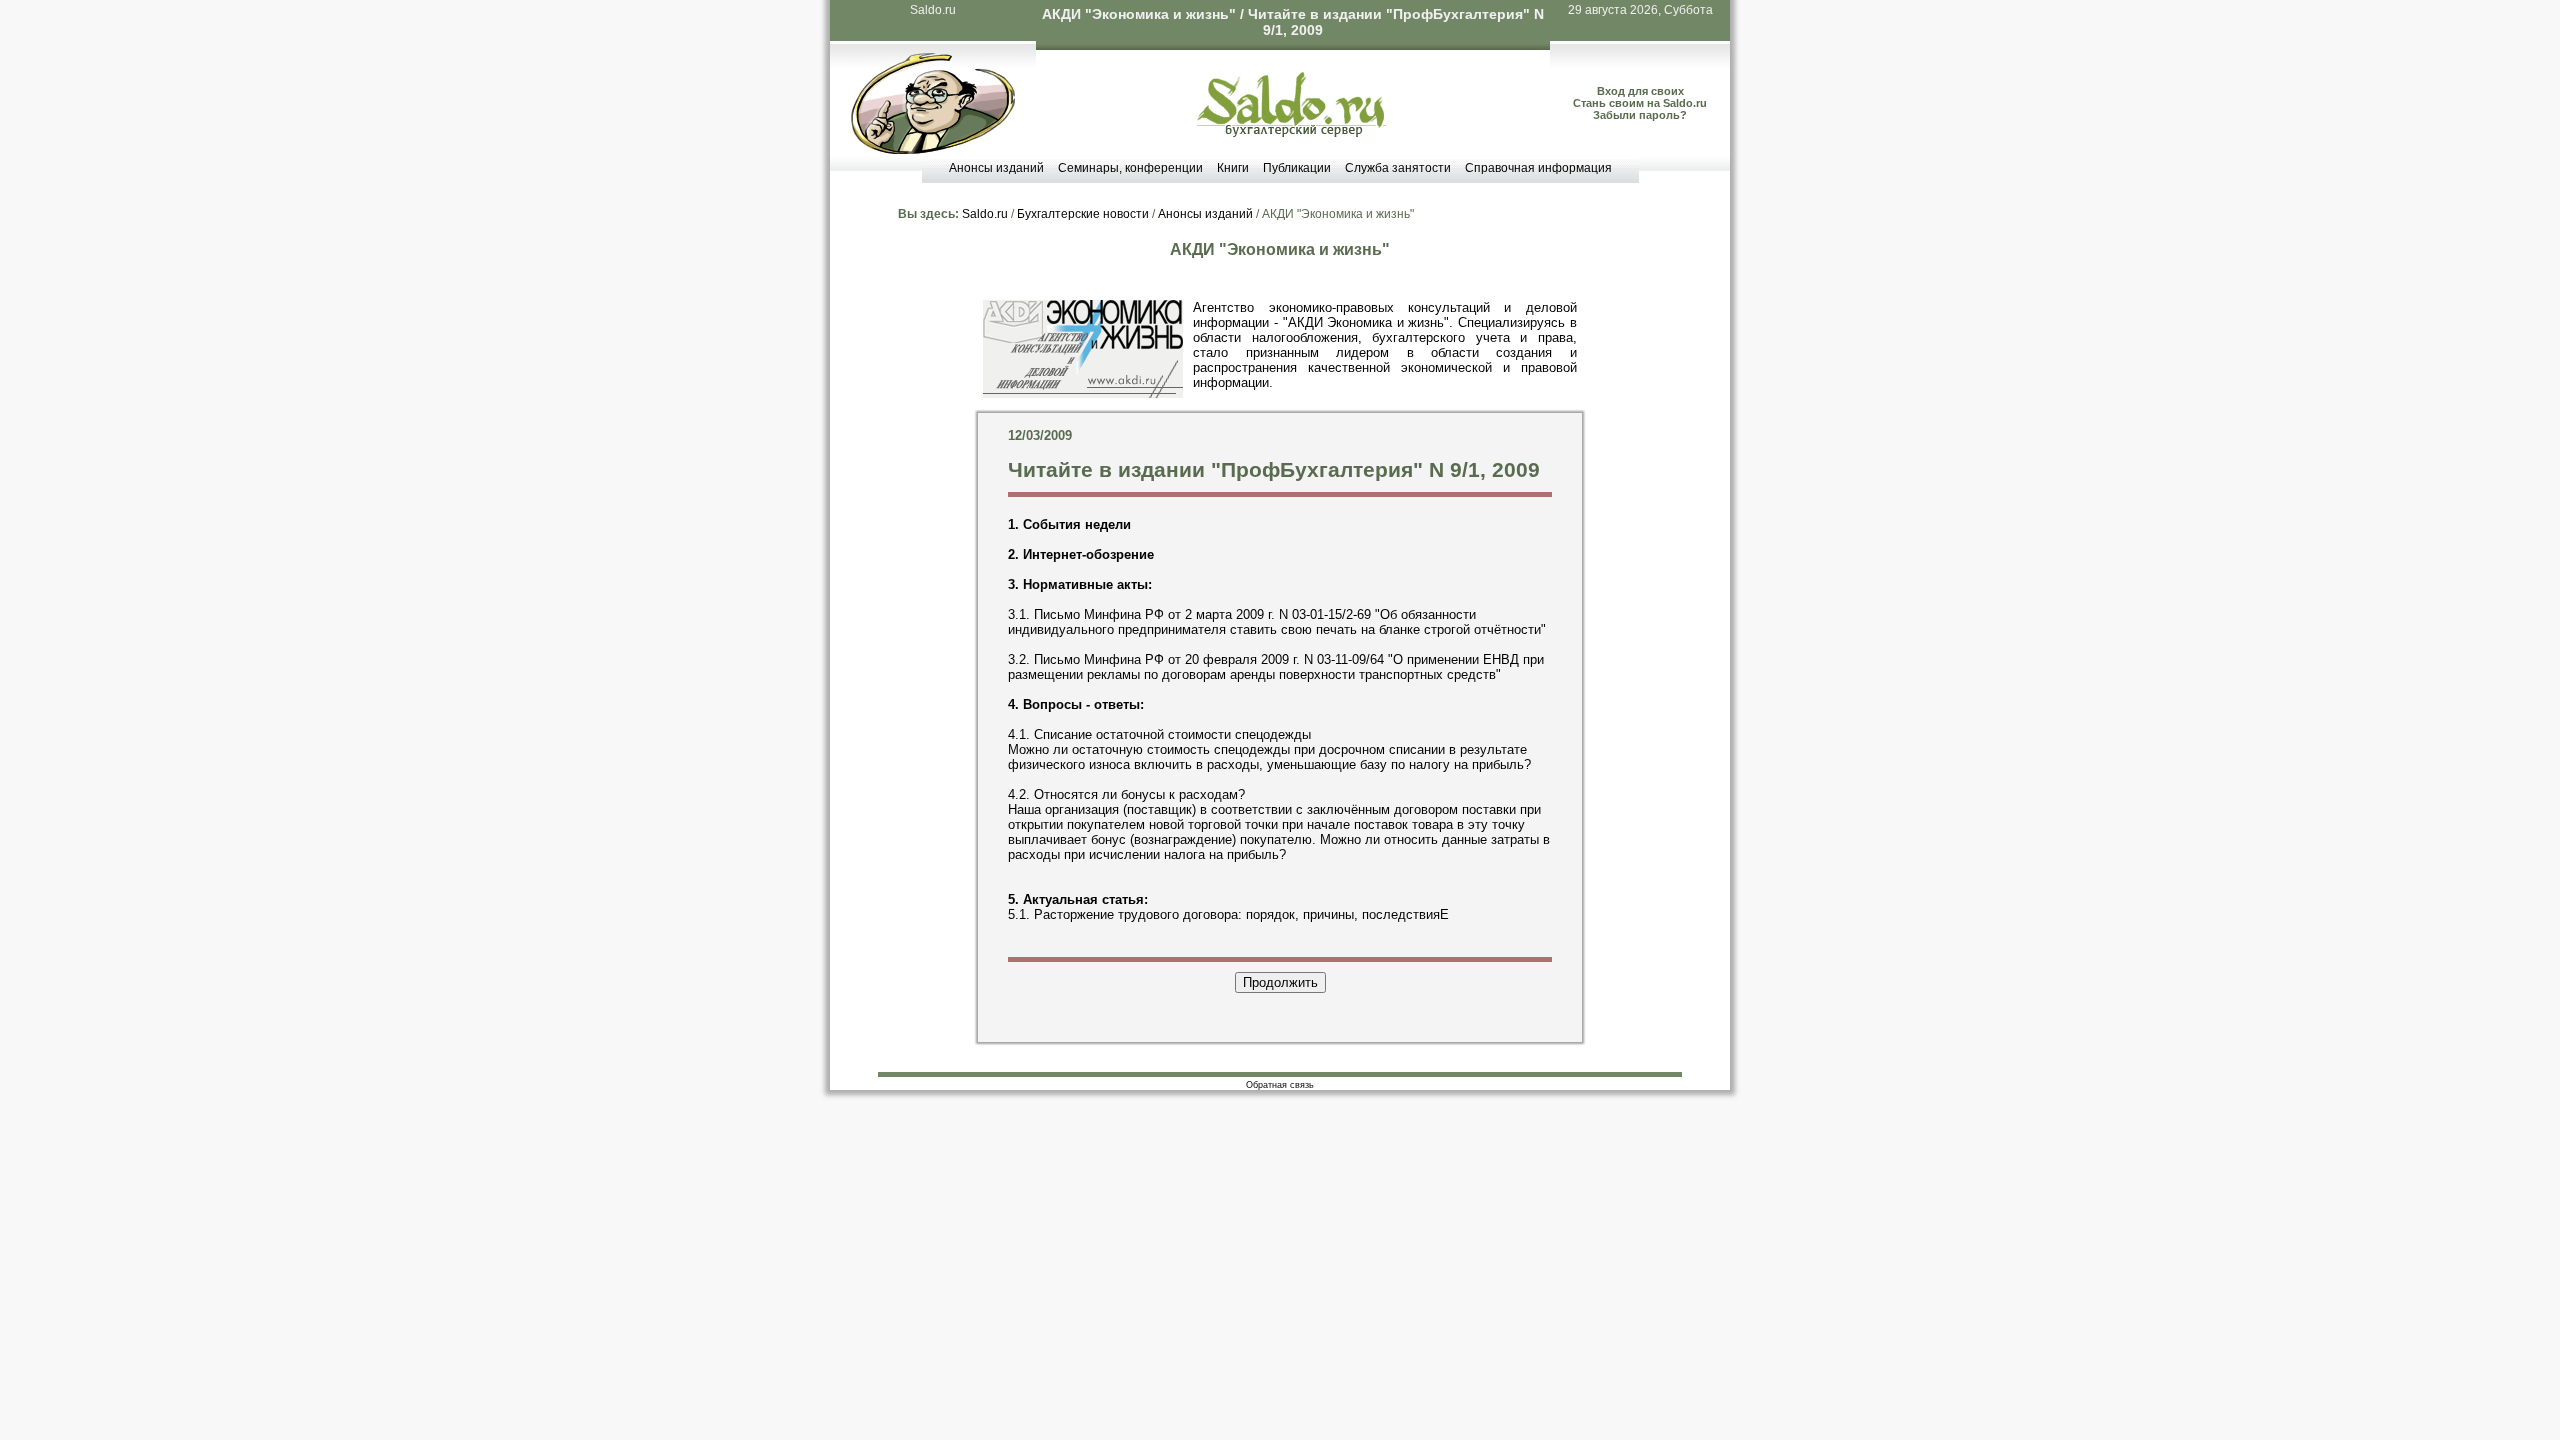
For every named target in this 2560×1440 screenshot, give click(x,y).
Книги (1233, 168)
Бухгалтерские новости (1083, 214)
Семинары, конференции (1130, 168)
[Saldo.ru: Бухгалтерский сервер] (1291, 132)
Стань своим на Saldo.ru (1640, 103)
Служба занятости (1398, 168)
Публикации (1297, 168)
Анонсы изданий (996, 168)
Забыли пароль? (1640, 115)
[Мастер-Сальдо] (933, 149)
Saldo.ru (933, 10)
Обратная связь (1280, 1085)
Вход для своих (1640, 91)
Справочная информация (1538, 168)
